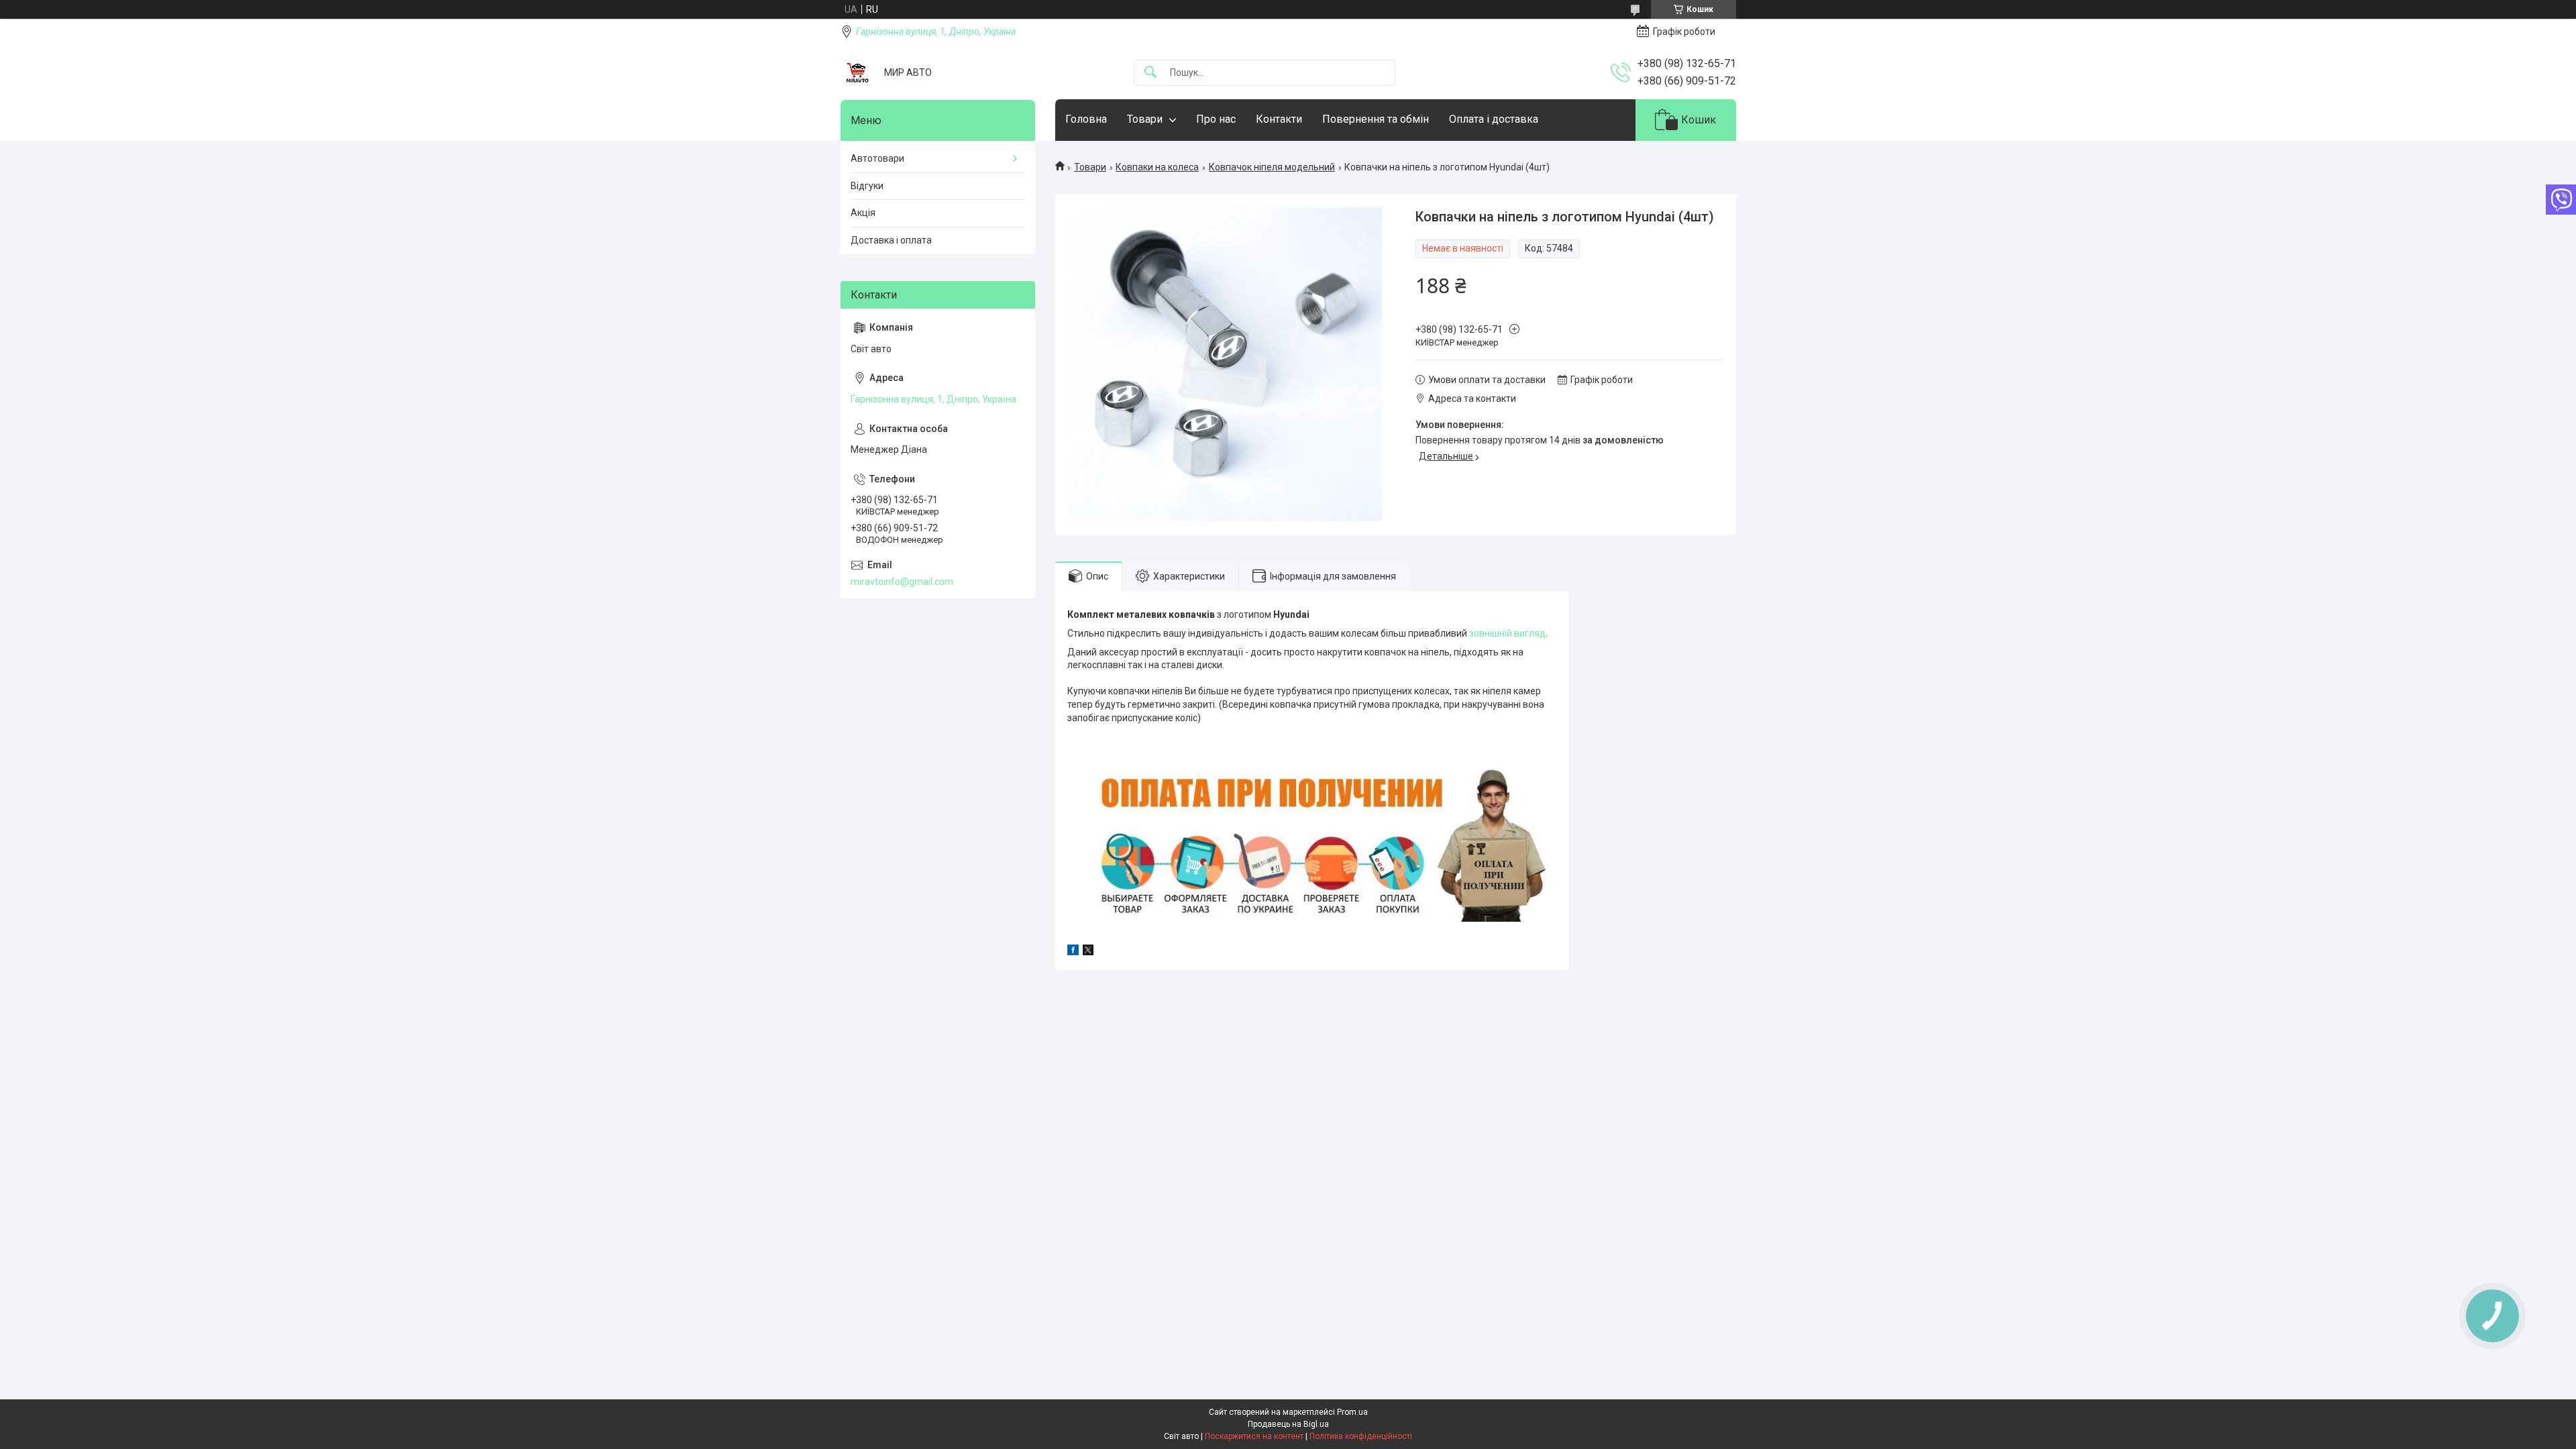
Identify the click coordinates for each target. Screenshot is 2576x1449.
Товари (1145, 119)
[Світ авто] (857, 72)
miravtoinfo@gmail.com (902, 582)
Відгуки (867, 186)
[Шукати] (1150, 73)
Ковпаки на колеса (1157, 167)
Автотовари (877, 158)
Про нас (1216, 119)
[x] (1088, 952)
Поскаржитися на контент (1254, 1436)
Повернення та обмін (1376, 119)
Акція (863, 213)
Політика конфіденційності (1361, 1436)
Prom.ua (1352, 1412)
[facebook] (1073, 952)
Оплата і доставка (1494, 119)
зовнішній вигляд (1507, 633)
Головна (1086, 119)
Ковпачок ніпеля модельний (1272, 167)
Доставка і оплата (891, 240)
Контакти (1279, 119)
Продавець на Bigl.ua (1288, 1424)
